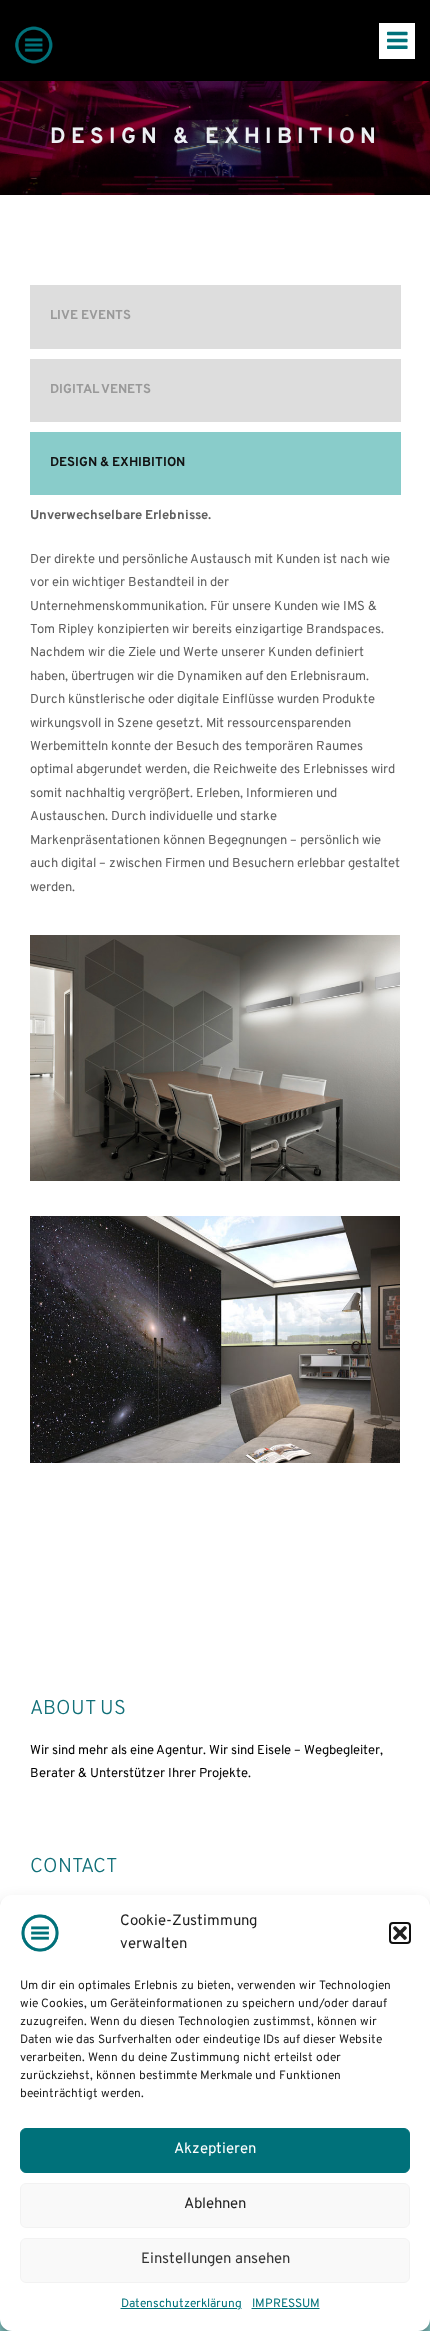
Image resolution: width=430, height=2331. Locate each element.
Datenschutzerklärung (181, 2304)
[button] (400, 1933)
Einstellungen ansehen (215, 2259)
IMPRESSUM (286, 2304)
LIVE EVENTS (90, 316)
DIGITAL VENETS (100, 390)
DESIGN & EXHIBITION (117, 463)
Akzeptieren (215, 2149)
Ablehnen (215, 2204)
